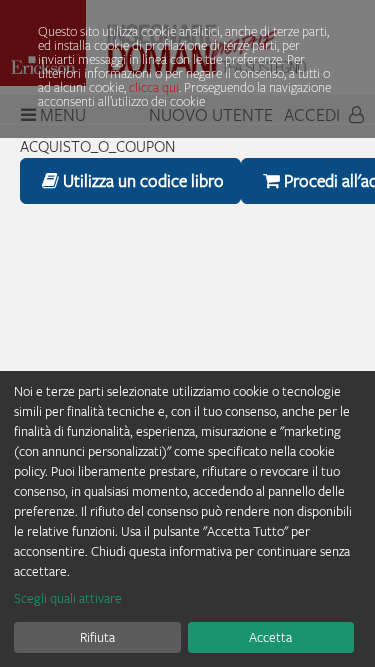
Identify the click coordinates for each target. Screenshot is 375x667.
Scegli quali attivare (68, 598)
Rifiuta (97, 637)
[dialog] (187, 519)
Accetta (270, 637)
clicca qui (154, 87)
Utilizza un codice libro (141, 180)
